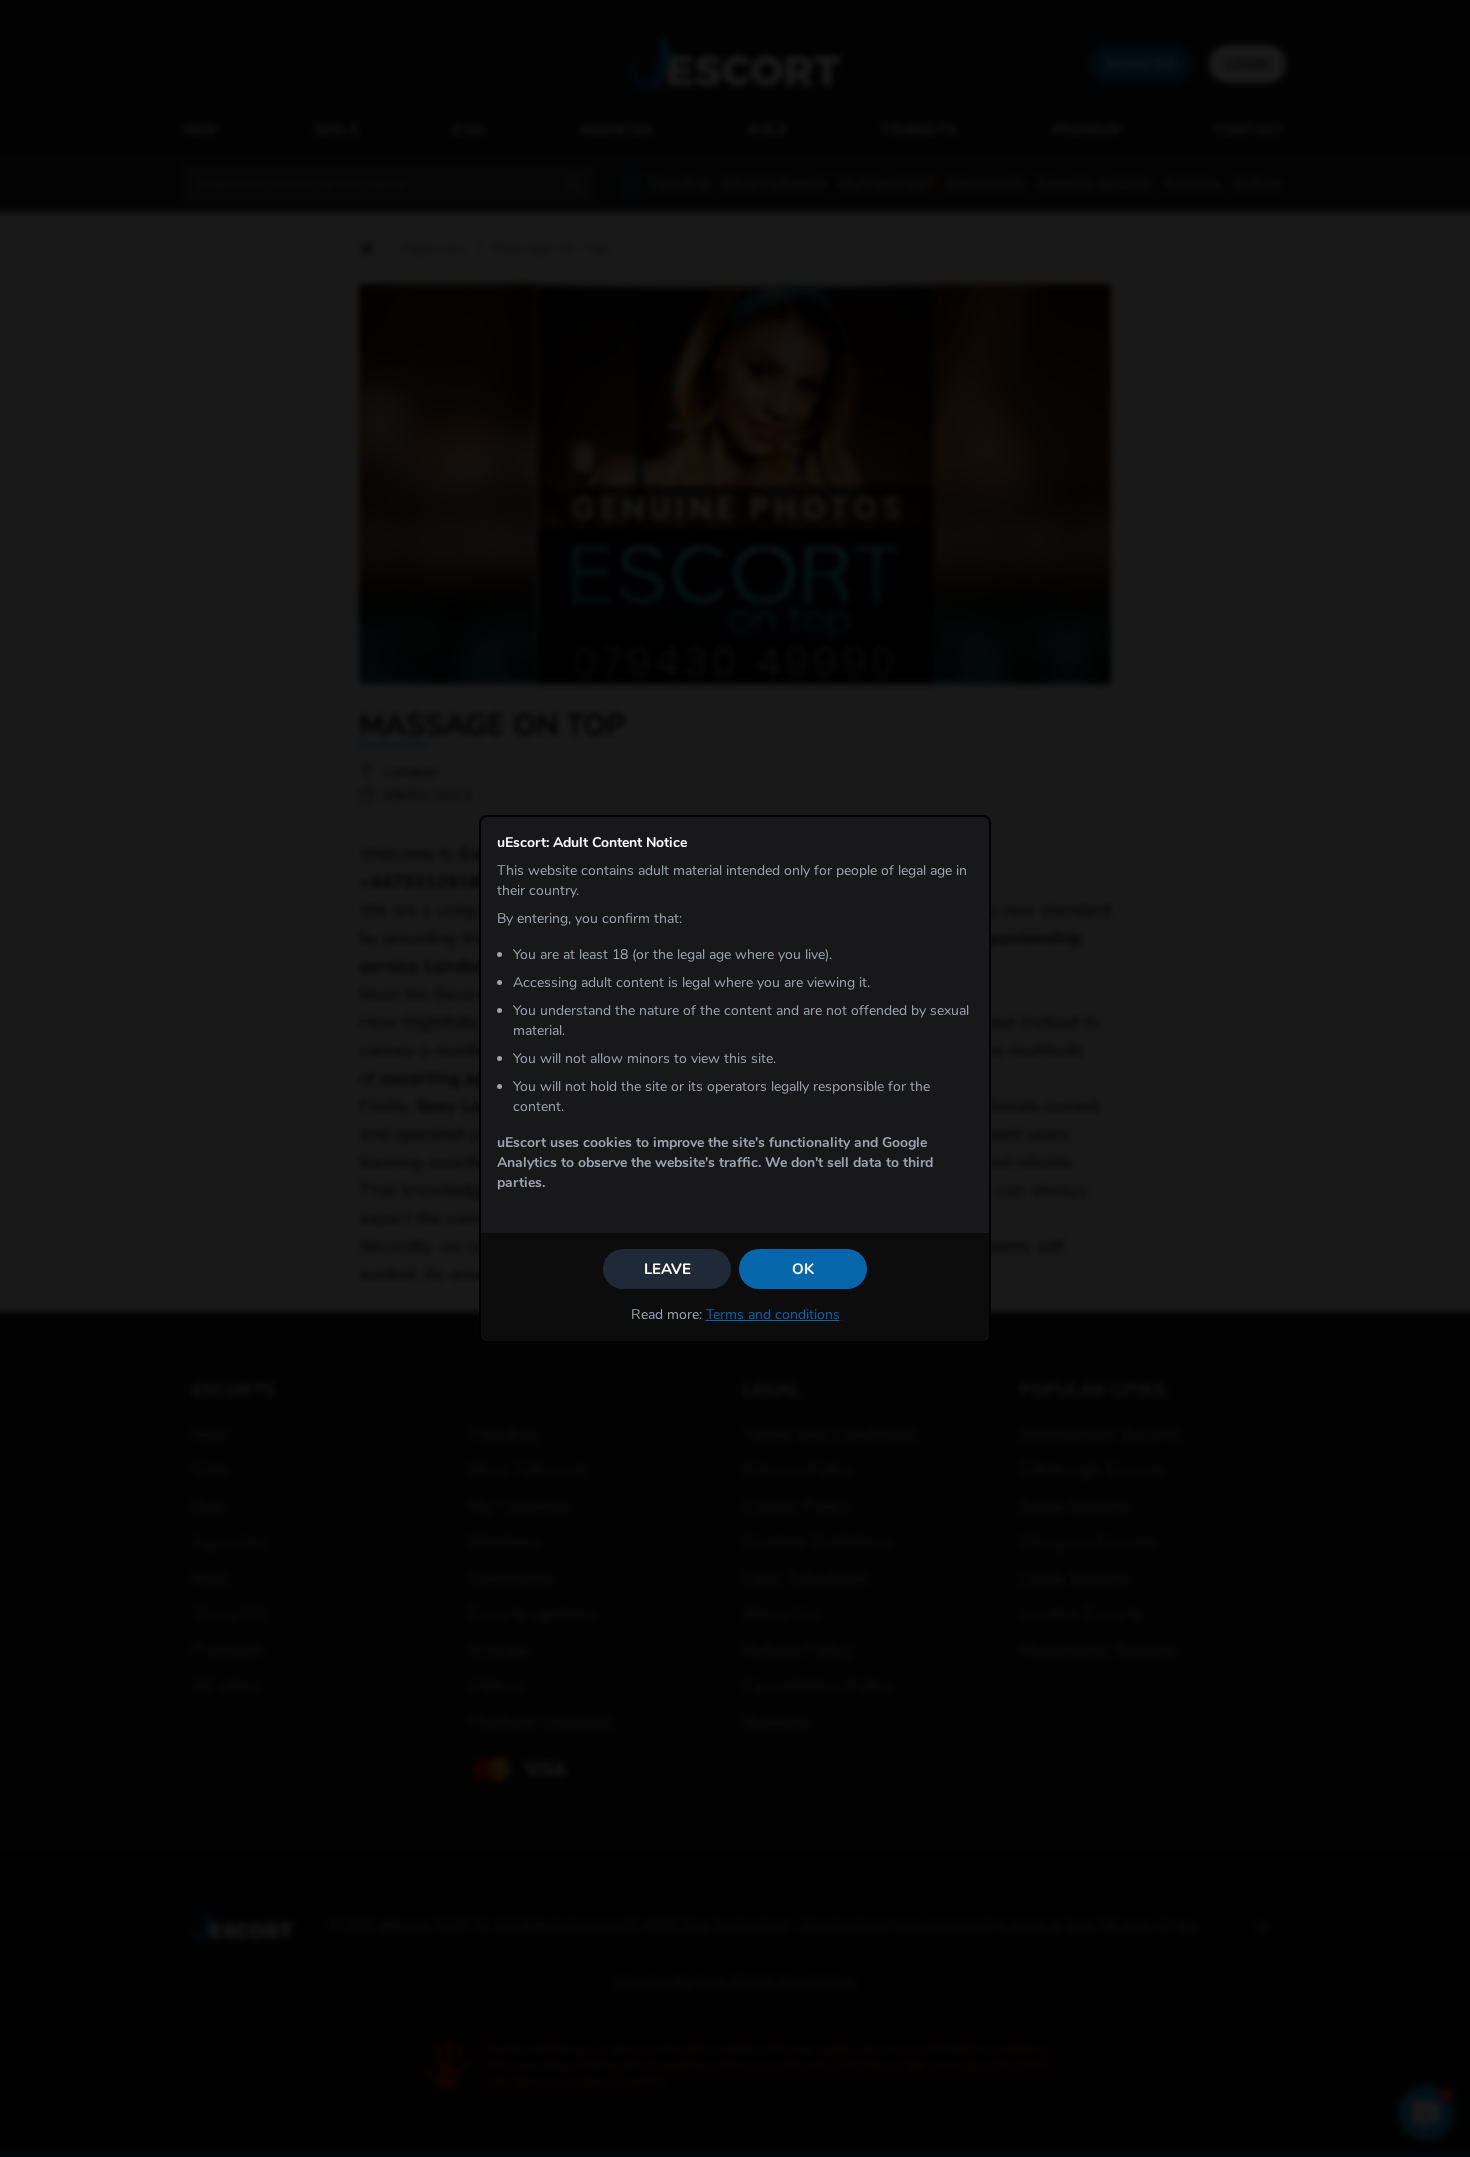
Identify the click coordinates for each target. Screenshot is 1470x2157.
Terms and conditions (773, 1314)
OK (803, 1269)
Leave (667, 1269)
